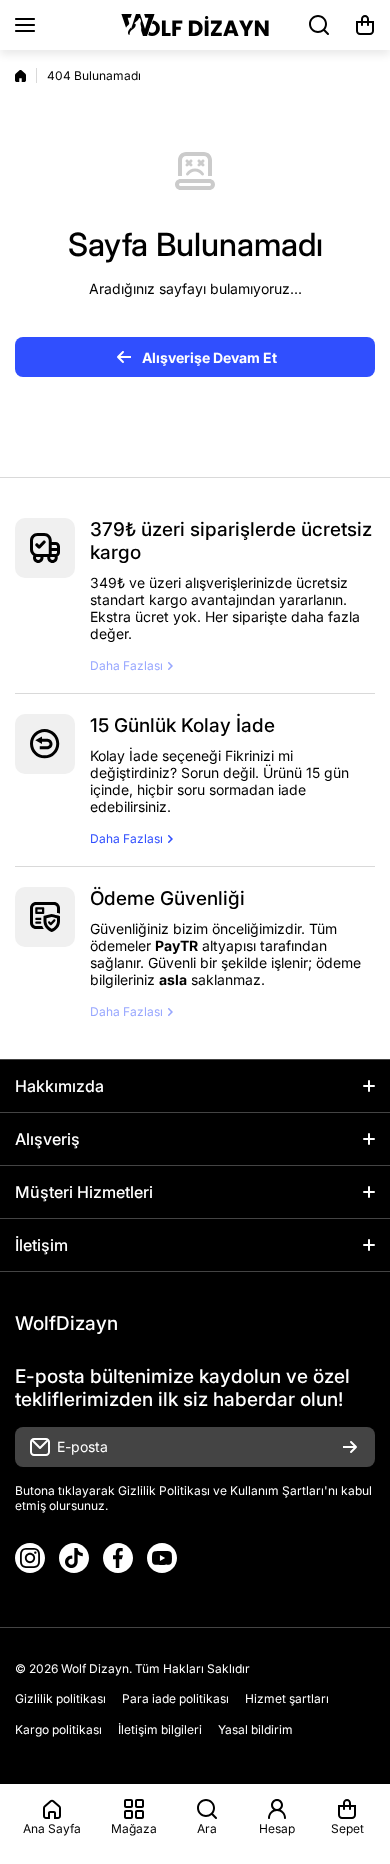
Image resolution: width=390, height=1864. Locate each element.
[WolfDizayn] (195, 25)
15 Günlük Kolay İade (182, 725)
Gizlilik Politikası (164, 1490)
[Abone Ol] (350, 1447)
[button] (365, 25)
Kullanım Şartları (277, 1490)
